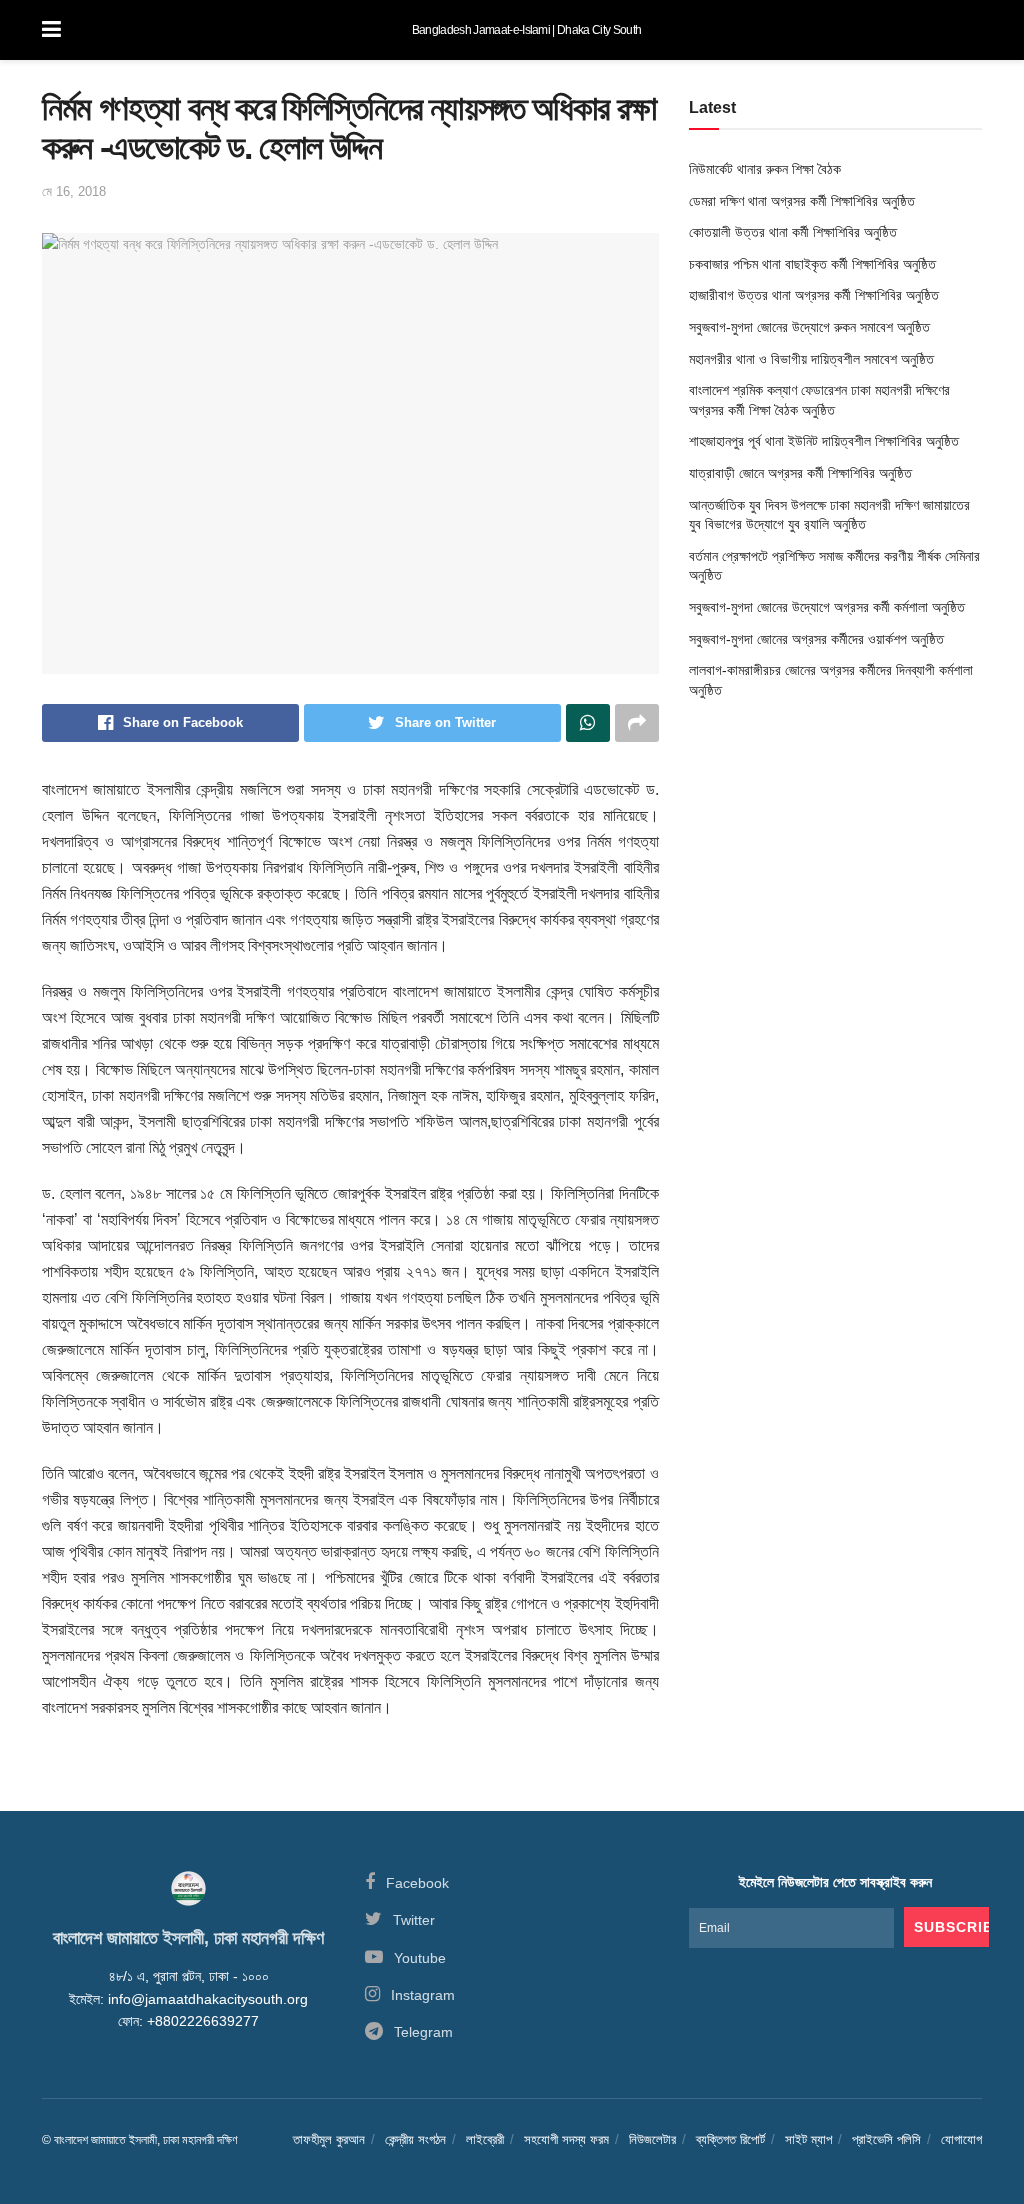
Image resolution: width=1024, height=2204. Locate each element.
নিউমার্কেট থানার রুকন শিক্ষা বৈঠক (765, 169)
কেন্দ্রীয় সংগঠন (415, 2139)
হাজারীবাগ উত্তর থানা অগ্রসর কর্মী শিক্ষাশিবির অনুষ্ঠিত (814, 295)
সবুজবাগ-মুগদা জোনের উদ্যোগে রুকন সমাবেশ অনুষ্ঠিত (809, 327)
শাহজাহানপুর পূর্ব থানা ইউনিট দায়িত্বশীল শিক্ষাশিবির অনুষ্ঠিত (824, 441)
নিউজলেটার (652, 2139)
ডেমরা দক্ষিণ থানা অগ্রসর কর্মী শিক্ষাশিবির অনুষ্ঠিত (802, 201)
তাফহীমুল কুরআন (329, 2139)
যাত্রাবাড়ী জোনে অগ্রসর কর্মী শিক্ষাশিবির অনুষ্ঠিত (800, 473)
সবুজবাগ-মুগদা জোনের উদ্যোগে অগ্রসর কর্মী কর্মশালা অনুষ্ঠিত (827, 607)
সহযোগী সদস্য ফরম (566, 2139)
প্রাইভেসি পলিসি (886, 2139)
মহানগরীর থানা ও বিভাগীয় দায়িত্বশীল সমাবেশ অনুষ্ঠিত (811, 359)
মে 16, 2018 (74, 191)
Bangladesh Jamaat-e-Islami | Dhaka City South (526, 30)
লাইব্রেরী (485, 2139)
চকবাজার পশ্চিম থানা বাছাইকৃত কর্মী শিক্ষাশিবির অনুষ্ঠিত (812, 264)
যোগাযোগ (961, 2139)
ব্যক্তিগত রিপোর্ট (730, 2139)
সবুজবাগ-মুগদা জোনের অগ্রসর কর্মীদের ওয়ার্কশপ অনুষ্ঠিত (816, 639)
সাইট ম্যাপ (808, 2139)
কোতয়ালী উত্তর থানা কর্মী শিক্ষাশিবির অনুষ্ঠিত (793, 232)
